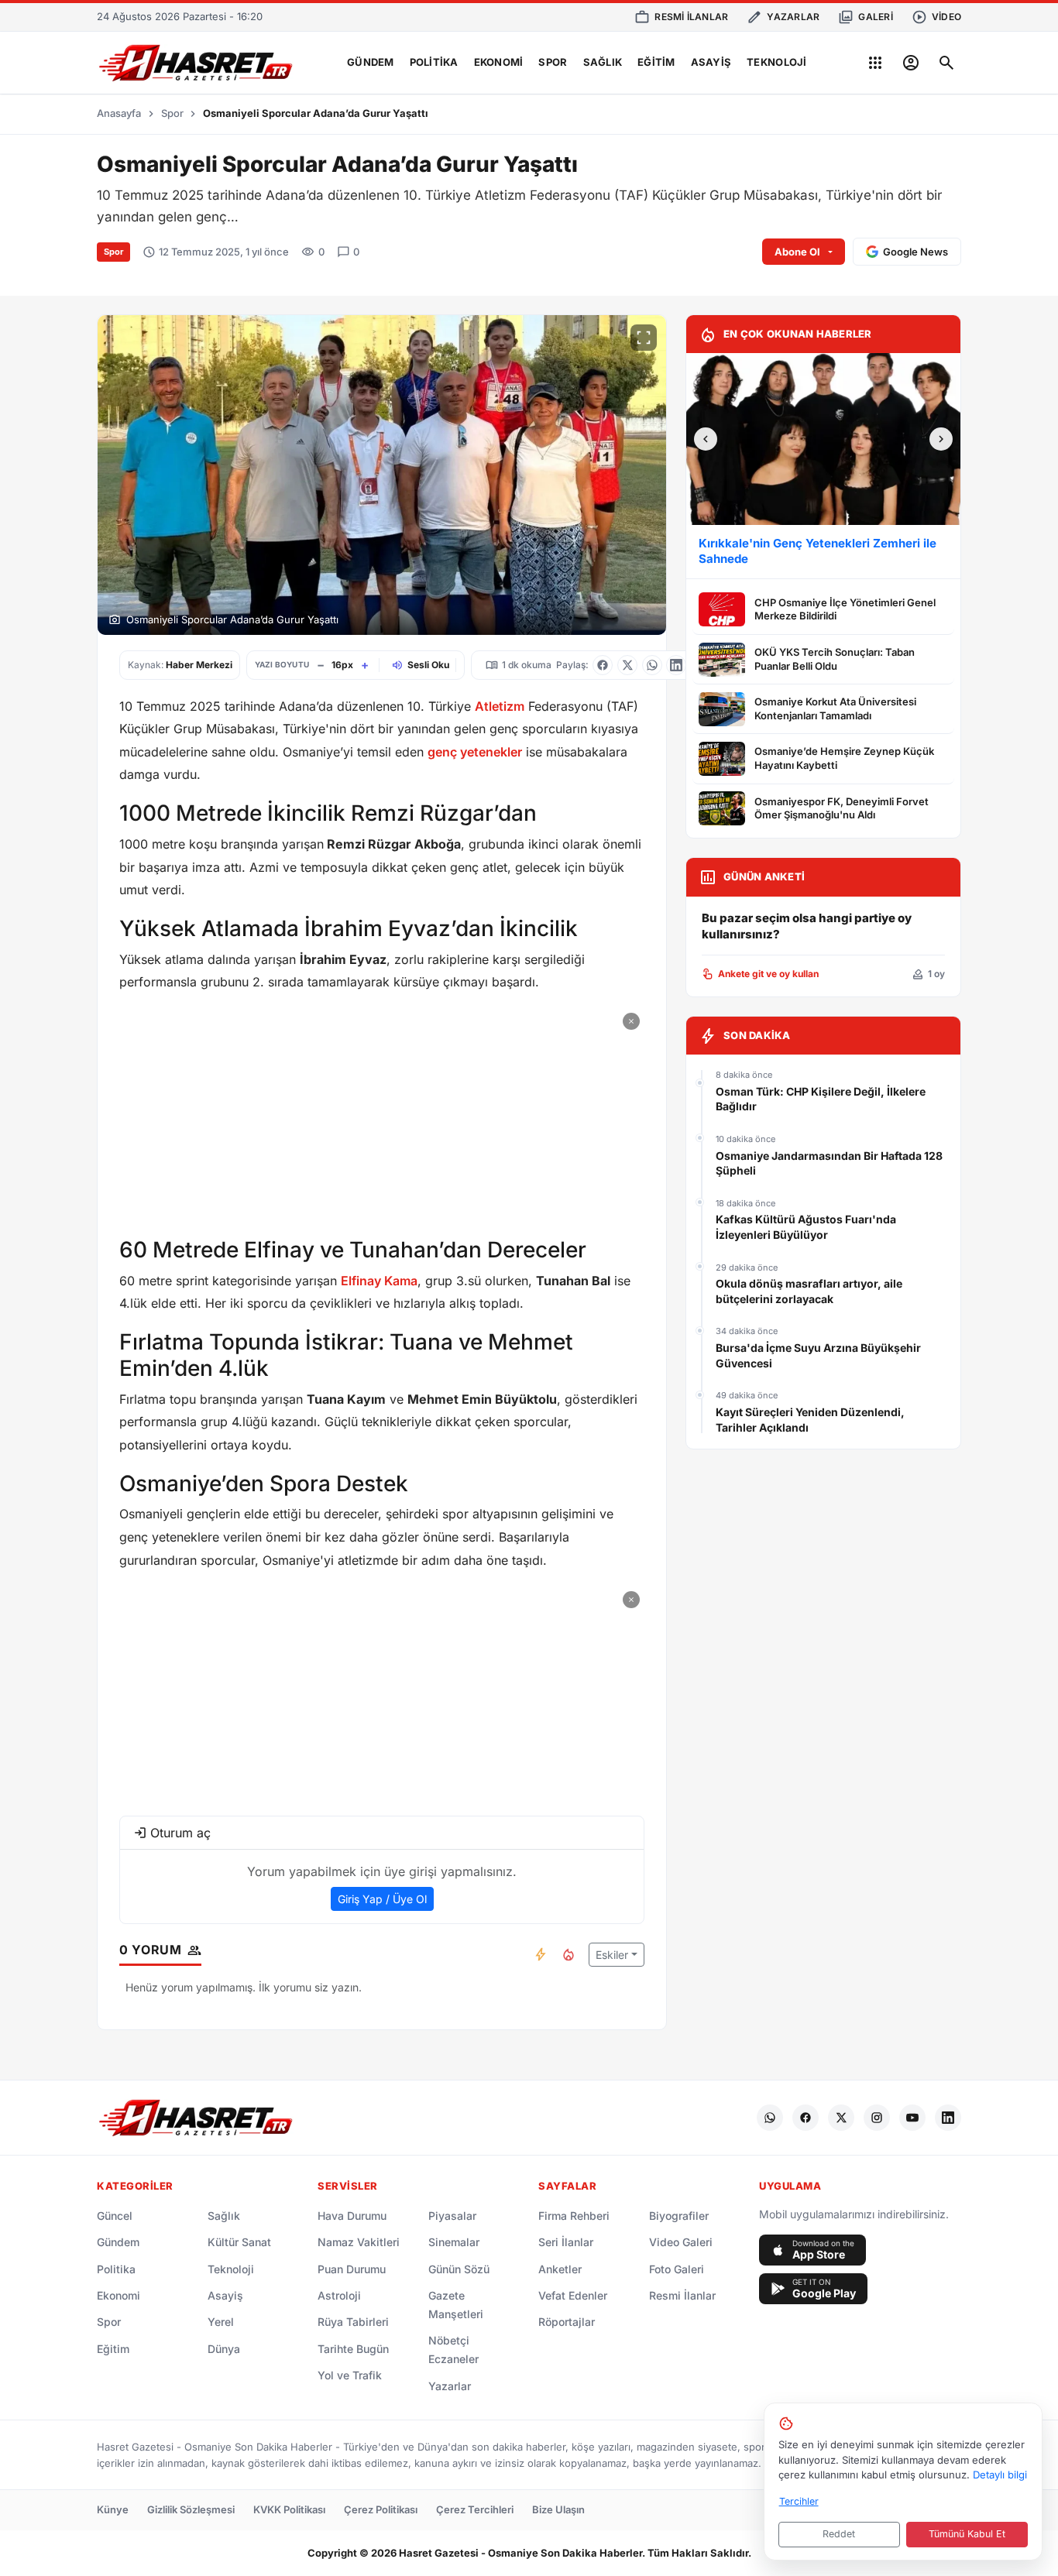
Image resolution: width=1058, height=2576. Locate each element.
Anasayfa (119, 113)
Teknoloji (776, 62)
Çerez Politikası (381, 2509)
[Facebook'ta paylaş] (603, 665)
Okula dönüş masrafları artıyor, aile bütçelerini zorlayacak (809, 1291)
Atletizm (500, 706)
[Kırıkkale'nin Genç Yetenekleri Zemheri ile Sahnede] (823, 439)
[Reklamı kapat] (631, 1021)
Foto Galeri (677, 2269)
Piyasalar (452, 2216)
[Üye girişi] (911, 63)
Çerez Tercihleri (475, 2509)
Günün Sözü (459, 2269)
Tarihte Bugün (353, 2349)
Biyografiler (679, 2216)
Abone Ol (797, 252)
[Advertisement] (382, 1116)
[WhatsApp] (770, 2118)
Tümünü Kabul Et (967, 2534)
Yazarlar (450, 2386)
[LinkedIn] (948, 2118)
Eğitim (656, 62)
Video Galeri (681, 2242)
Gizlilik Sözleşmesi (191, 2509)
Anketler (560, 2269)
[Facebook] (806, 2118)
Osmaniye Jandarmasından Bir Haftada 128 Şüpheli (829, 1163)
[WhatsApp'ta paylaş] (652, 665)
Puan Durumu (352, 2269)
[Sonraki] (941, 439)
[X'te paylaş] (627, 665)
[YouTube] (912, 2118)
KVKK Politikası (289, 2509)
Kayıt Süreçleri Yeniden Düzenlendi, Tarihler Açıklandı (810, 1420)
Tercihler (799, 2501)
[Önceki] (706, 439)
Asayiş (711, 62)
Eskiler (612, 1955)
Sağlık (603, 62)
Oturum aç (180, 1833)
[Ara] (946, 63)
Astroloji (339, 2295)
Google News (915, 252)
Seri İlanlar (566, 2242)
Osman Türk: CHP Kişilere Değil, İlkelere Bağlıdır (821, 1099)
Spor (553, 62)
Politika (434, 62)
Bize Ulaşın (558, 2509)
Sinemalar (454, 2242)
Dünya (224, 2349)
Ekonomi (499, 62)
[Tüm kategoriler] (875, 63)
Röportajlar (567, 2322)
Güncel (115, 2216)
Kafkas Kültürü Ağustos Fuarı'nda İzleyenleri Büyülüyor (806, 1227)
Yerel (221, 2322)
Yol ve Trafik (350, 2375)
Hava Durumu (352, 2216)
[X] (841, 2118)
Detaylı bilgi (1000, 2475)
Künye (113, 2509)
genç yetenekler (475, 752)
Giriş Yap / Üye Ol (382, 1899)
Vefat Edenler (573, 2295)
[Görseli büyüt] (644, 338)
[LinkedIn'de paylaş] (676, 665)
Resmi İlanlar (682, 2295)
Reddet (839, 2534)
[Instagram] (877, 2118)
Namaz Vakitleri (359, 2242)
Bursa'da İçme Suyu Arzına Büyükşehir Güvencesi (818, 1355)
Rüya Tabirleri (353, 2322)
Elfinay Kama (379, 1281)
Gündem (371, 62)
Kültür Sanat (239, 2242)
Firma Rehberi (574, 2216)
